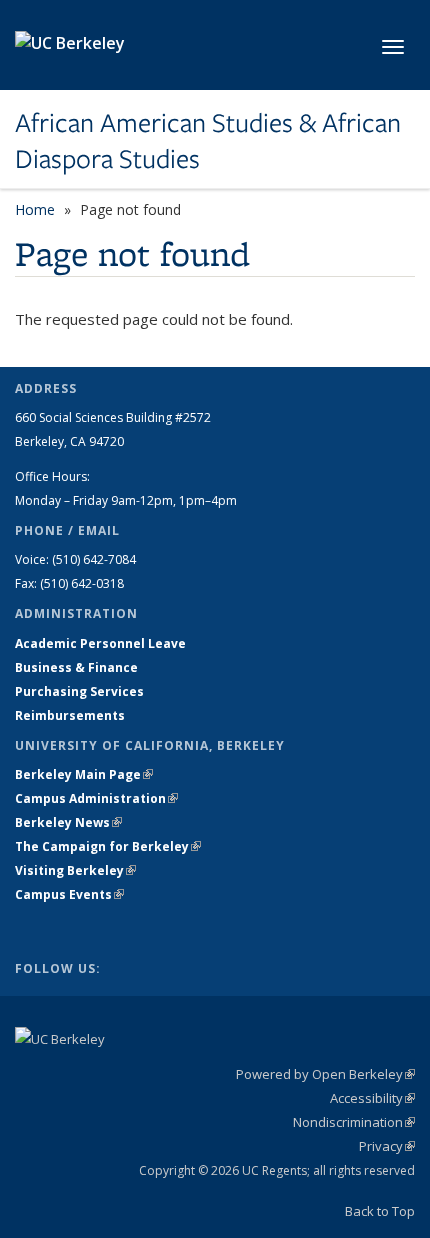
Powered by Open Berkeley (325, 1074)
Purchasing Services (79, 691)
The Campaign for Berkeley (108, 846)
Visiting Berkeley (75, 870)
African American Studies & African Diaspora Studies (208, 141)
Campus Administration (96, 798)
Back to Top (380, 1211)
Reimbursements (70, 715)
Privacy (387, 1146)
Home (35, 209)
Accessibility (372, 1098)
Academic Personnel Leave (100, 643)
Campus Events (69, 894)
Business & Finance (76, 667)
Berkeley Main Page (84, 774)
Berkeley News (68, 822)
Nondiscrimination (354, 1122)
